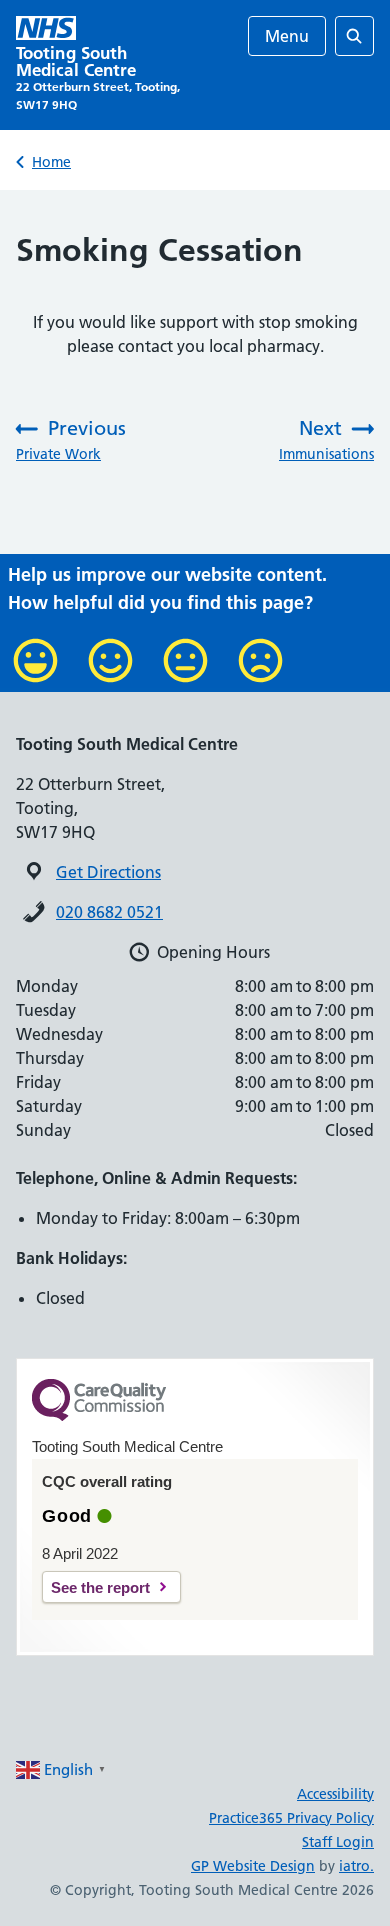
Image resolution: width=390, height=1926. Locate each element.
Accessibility (335, 1794)
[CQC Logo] (99, 1416)
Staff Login (338, 1842)
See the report (100, 1587)
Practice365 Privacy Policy (291, 1818)
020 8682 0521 (109, 912)
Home (51, 162)
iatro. (356, 1866)
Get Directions (108, 872)
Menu (287, 36)
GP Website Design (253, 1866)
